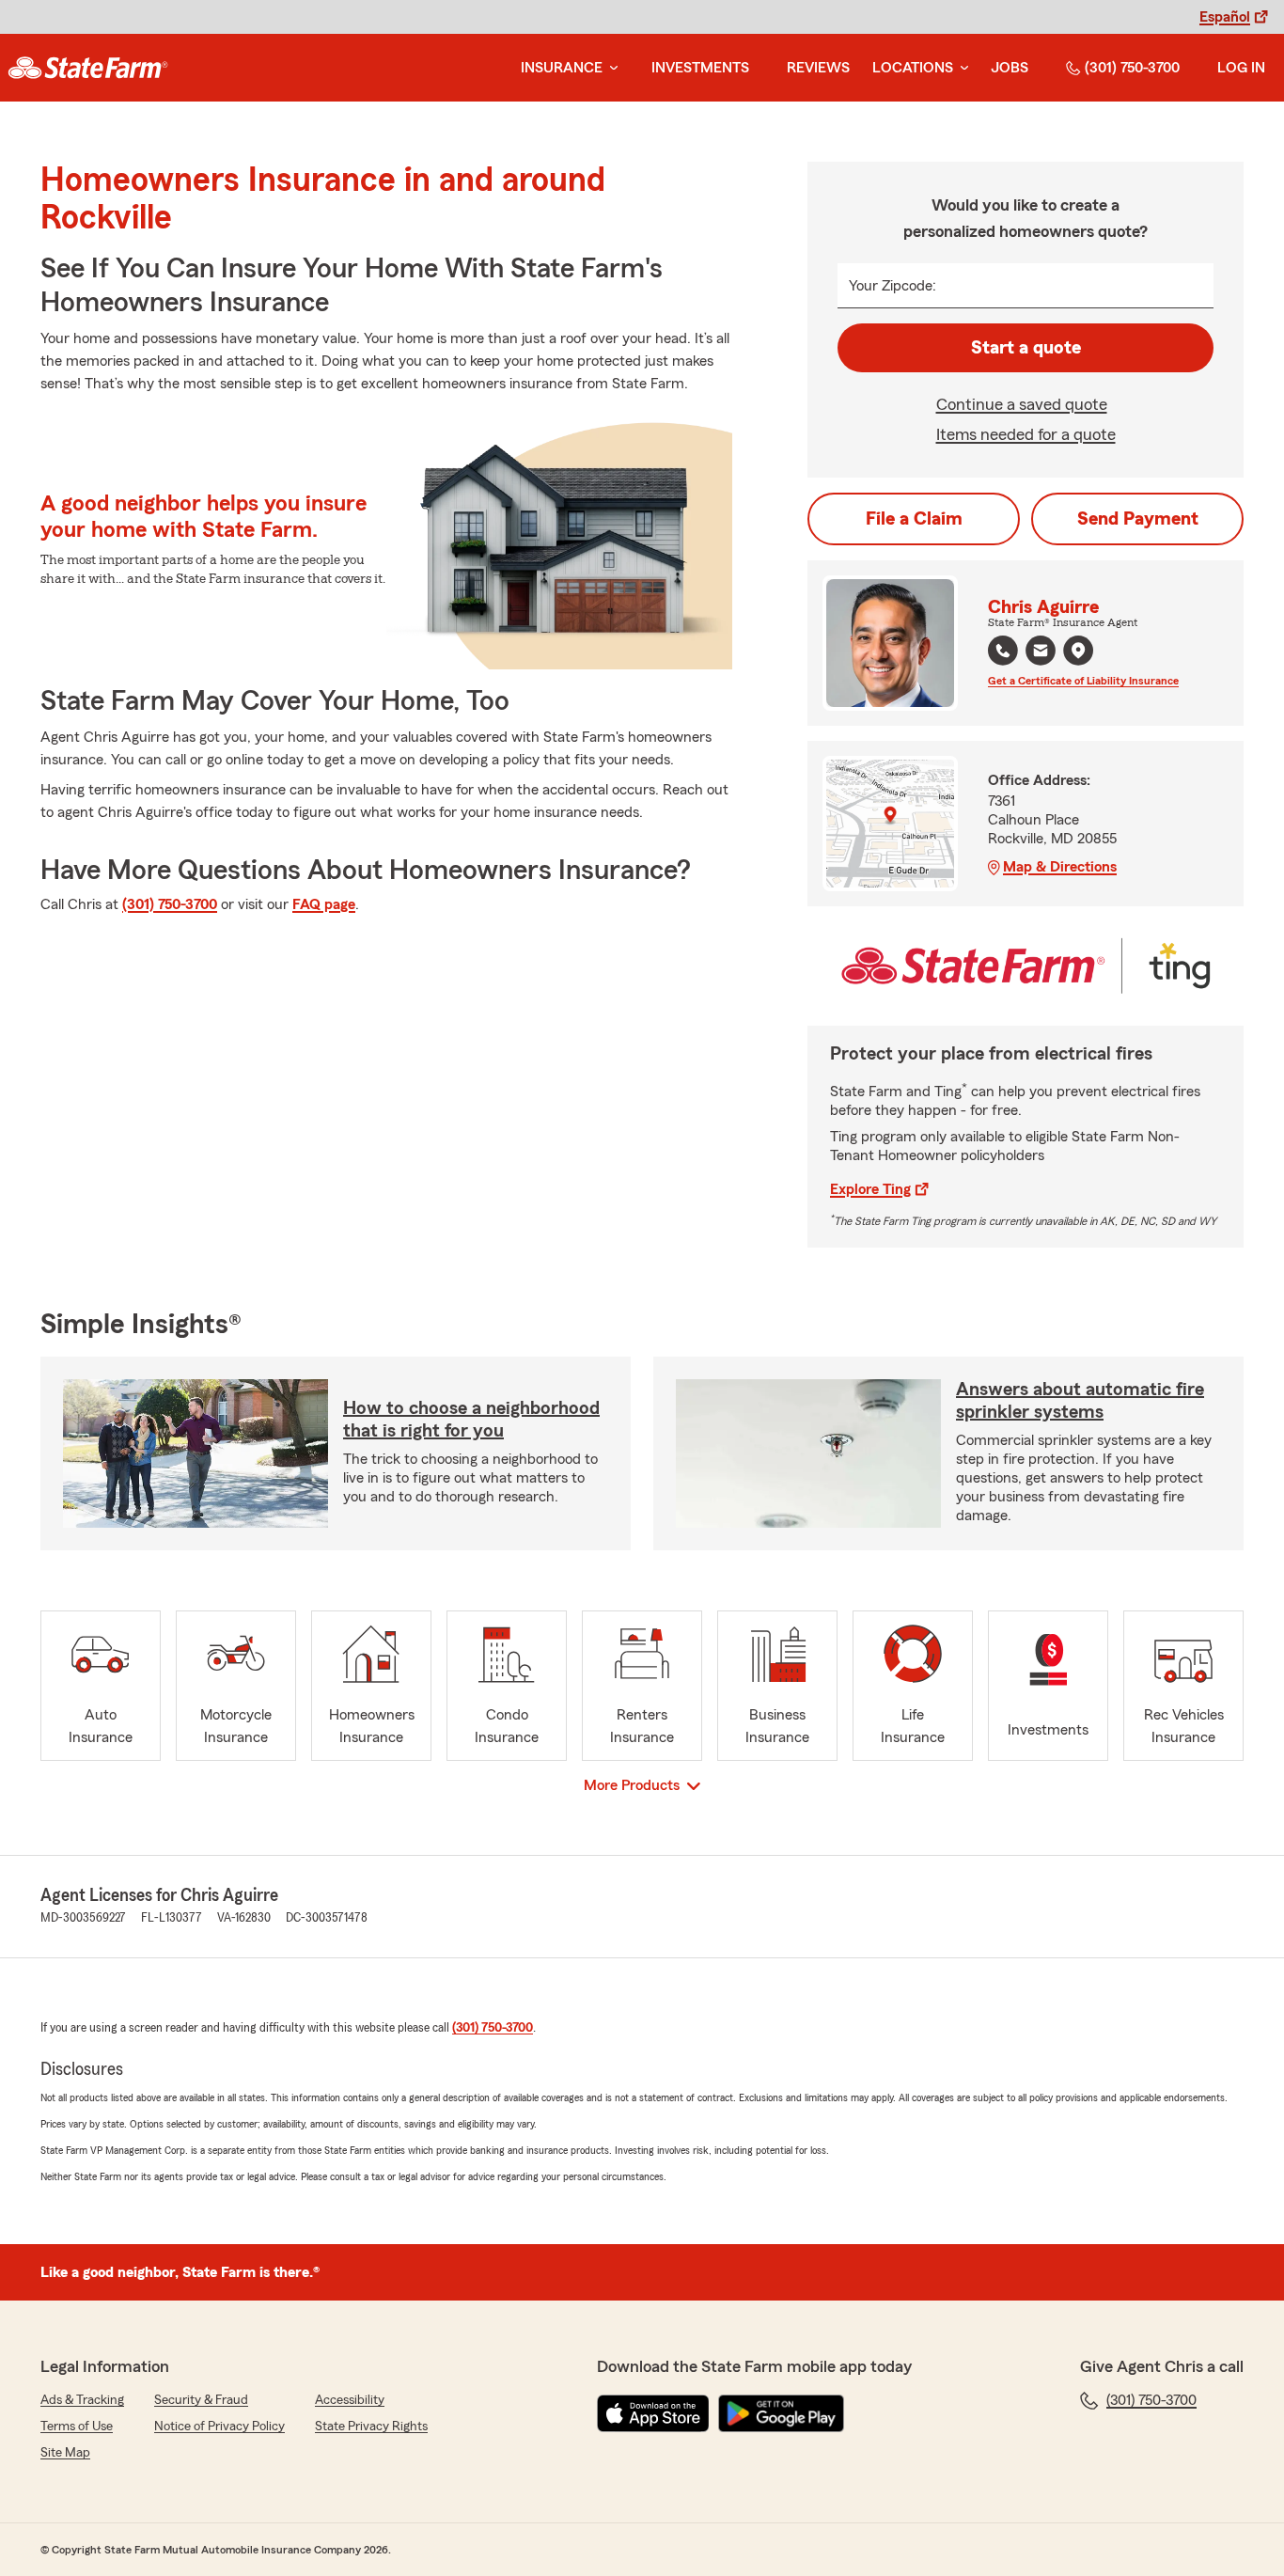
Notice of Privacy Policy (219, 2427)
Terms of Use (77, 2427)
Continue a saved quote (1022, 404)
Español (1225, 17)
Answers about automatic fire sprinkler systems (1080, 1401)
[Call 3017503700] (1003, 651)
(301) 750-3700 (1132, 68)
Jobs (1010, 68)
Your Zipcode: (893, 286)
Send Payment (1138, 519)
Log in (1241, 68)
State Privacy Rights (371, 2427)
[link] (88, 68)
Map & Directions (1060, 867)
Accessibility (350, 2400)
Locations (913, 68)
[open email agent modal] (1041, 653)
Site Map (65, 2453)
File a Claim (914, 519)
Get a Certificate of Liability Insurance (1083, 681)
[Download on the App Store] (653, 2413)
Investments (700, 68)
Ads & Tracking (82, 2400)
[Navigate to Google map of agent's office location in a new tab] (1078, 651)
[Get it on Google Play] (781, 2413)
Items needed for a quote (1026, 434)
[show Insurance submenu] (610, 68)
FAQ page (324, 904)
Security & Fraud (201, 2400)
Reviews (818, 68)
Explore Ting (870, 1189)
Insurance (562, 68)
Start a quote (1026, 348)
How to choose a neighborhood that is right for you (471, 1420)
